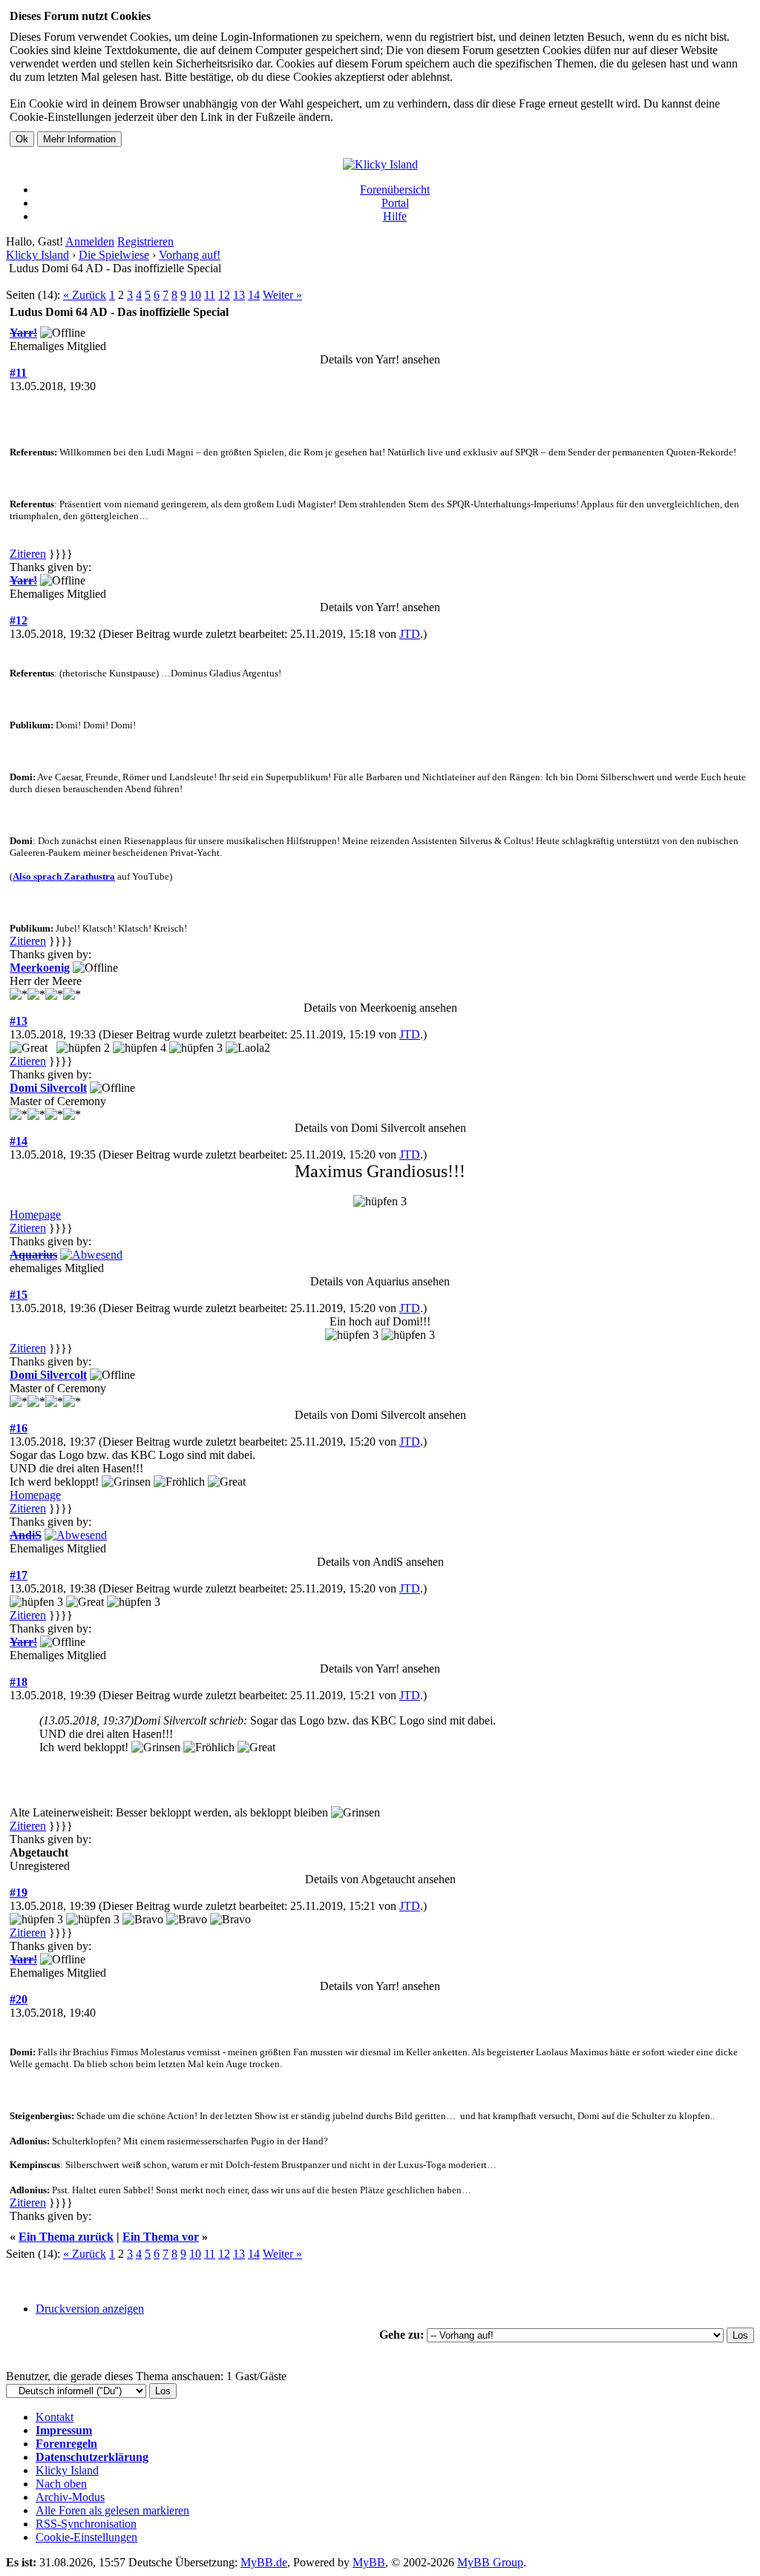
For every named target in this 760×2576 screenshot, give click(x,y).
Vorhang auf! (190, 255)
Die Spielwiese (114, 255)
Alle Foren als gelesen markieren (112, 2510)
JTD (410, 634)
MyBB (369, 2562)
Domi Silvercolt (48, 1088)
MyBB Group (490, 2562)
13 (239, 295)
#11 (18, 373)
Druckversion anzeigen (90, 2309)
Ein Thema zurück (66, 2237)
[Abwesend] (91, 1255)
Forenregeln (66, 2444)
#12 (19, 620)
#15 (19, 1295)
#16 (19, 1428)
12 (224, 295)
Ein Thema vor (161, 2237)
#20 (19, 1999)
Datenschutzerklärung (92, 2457)
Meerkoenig (40, 968)
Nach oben (61, 2484)
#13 (19, 1021)
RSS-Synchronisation (86, 2524)
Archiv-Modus (70, 2497)
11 (210, 295)
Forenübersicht (395, 190)
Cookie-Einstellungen (86, 2537)
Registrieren (145, 241)
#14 (19, 1141)
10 (195, 295)
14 (254, 295)
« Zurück (85, 295)
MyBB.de (264, 2562)
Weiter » (282, 295)
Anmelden (90, 241)
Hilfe (395, 216)
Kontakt (55, 2417)
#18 (19, 1682)
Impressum (64, 2430)
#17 (19, 1575)
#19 (19, 1893)
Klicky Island (37, 255)
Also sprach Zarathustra (64, 876)
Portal (395, 203)
